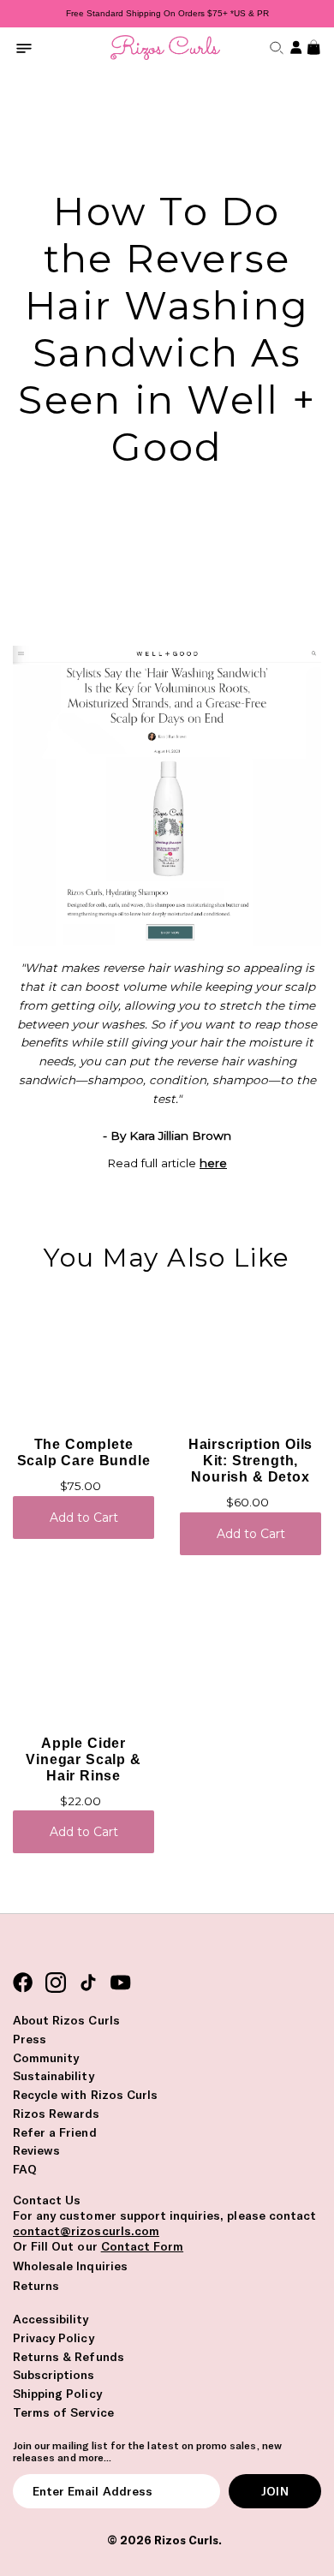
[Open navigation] (24, 48)
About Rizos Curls (66, 2020)
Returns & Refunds (69, 2357)
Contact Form (142, 2246)
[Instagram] (56, 1983)
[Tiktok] (88, 1983)
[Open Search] (274, 48)
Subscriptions (54, 2375)
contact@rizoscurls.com (86, 2231)
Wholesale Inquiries (70, 2266)
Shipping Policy (57, 2394)
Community (46, 2058)
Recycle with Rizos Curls (85, 2095)
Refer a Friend (55, 2132)
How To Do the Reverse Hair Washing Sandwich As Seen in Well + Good (167, 329)
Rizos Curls (186, 2540)
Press (30, 2039)
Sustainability (54, 2076)
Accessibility (51, 2319)
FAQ (25, 2169)
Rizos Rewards (57, 2114)
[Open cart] (312, 48)
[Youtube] (121, 1983)
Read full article (167, 1163)
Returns (36, 2286)
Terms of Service (63, 2412)
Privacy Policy (54, 2338)
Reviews (36, 2150)
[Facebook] (23, 1983)
